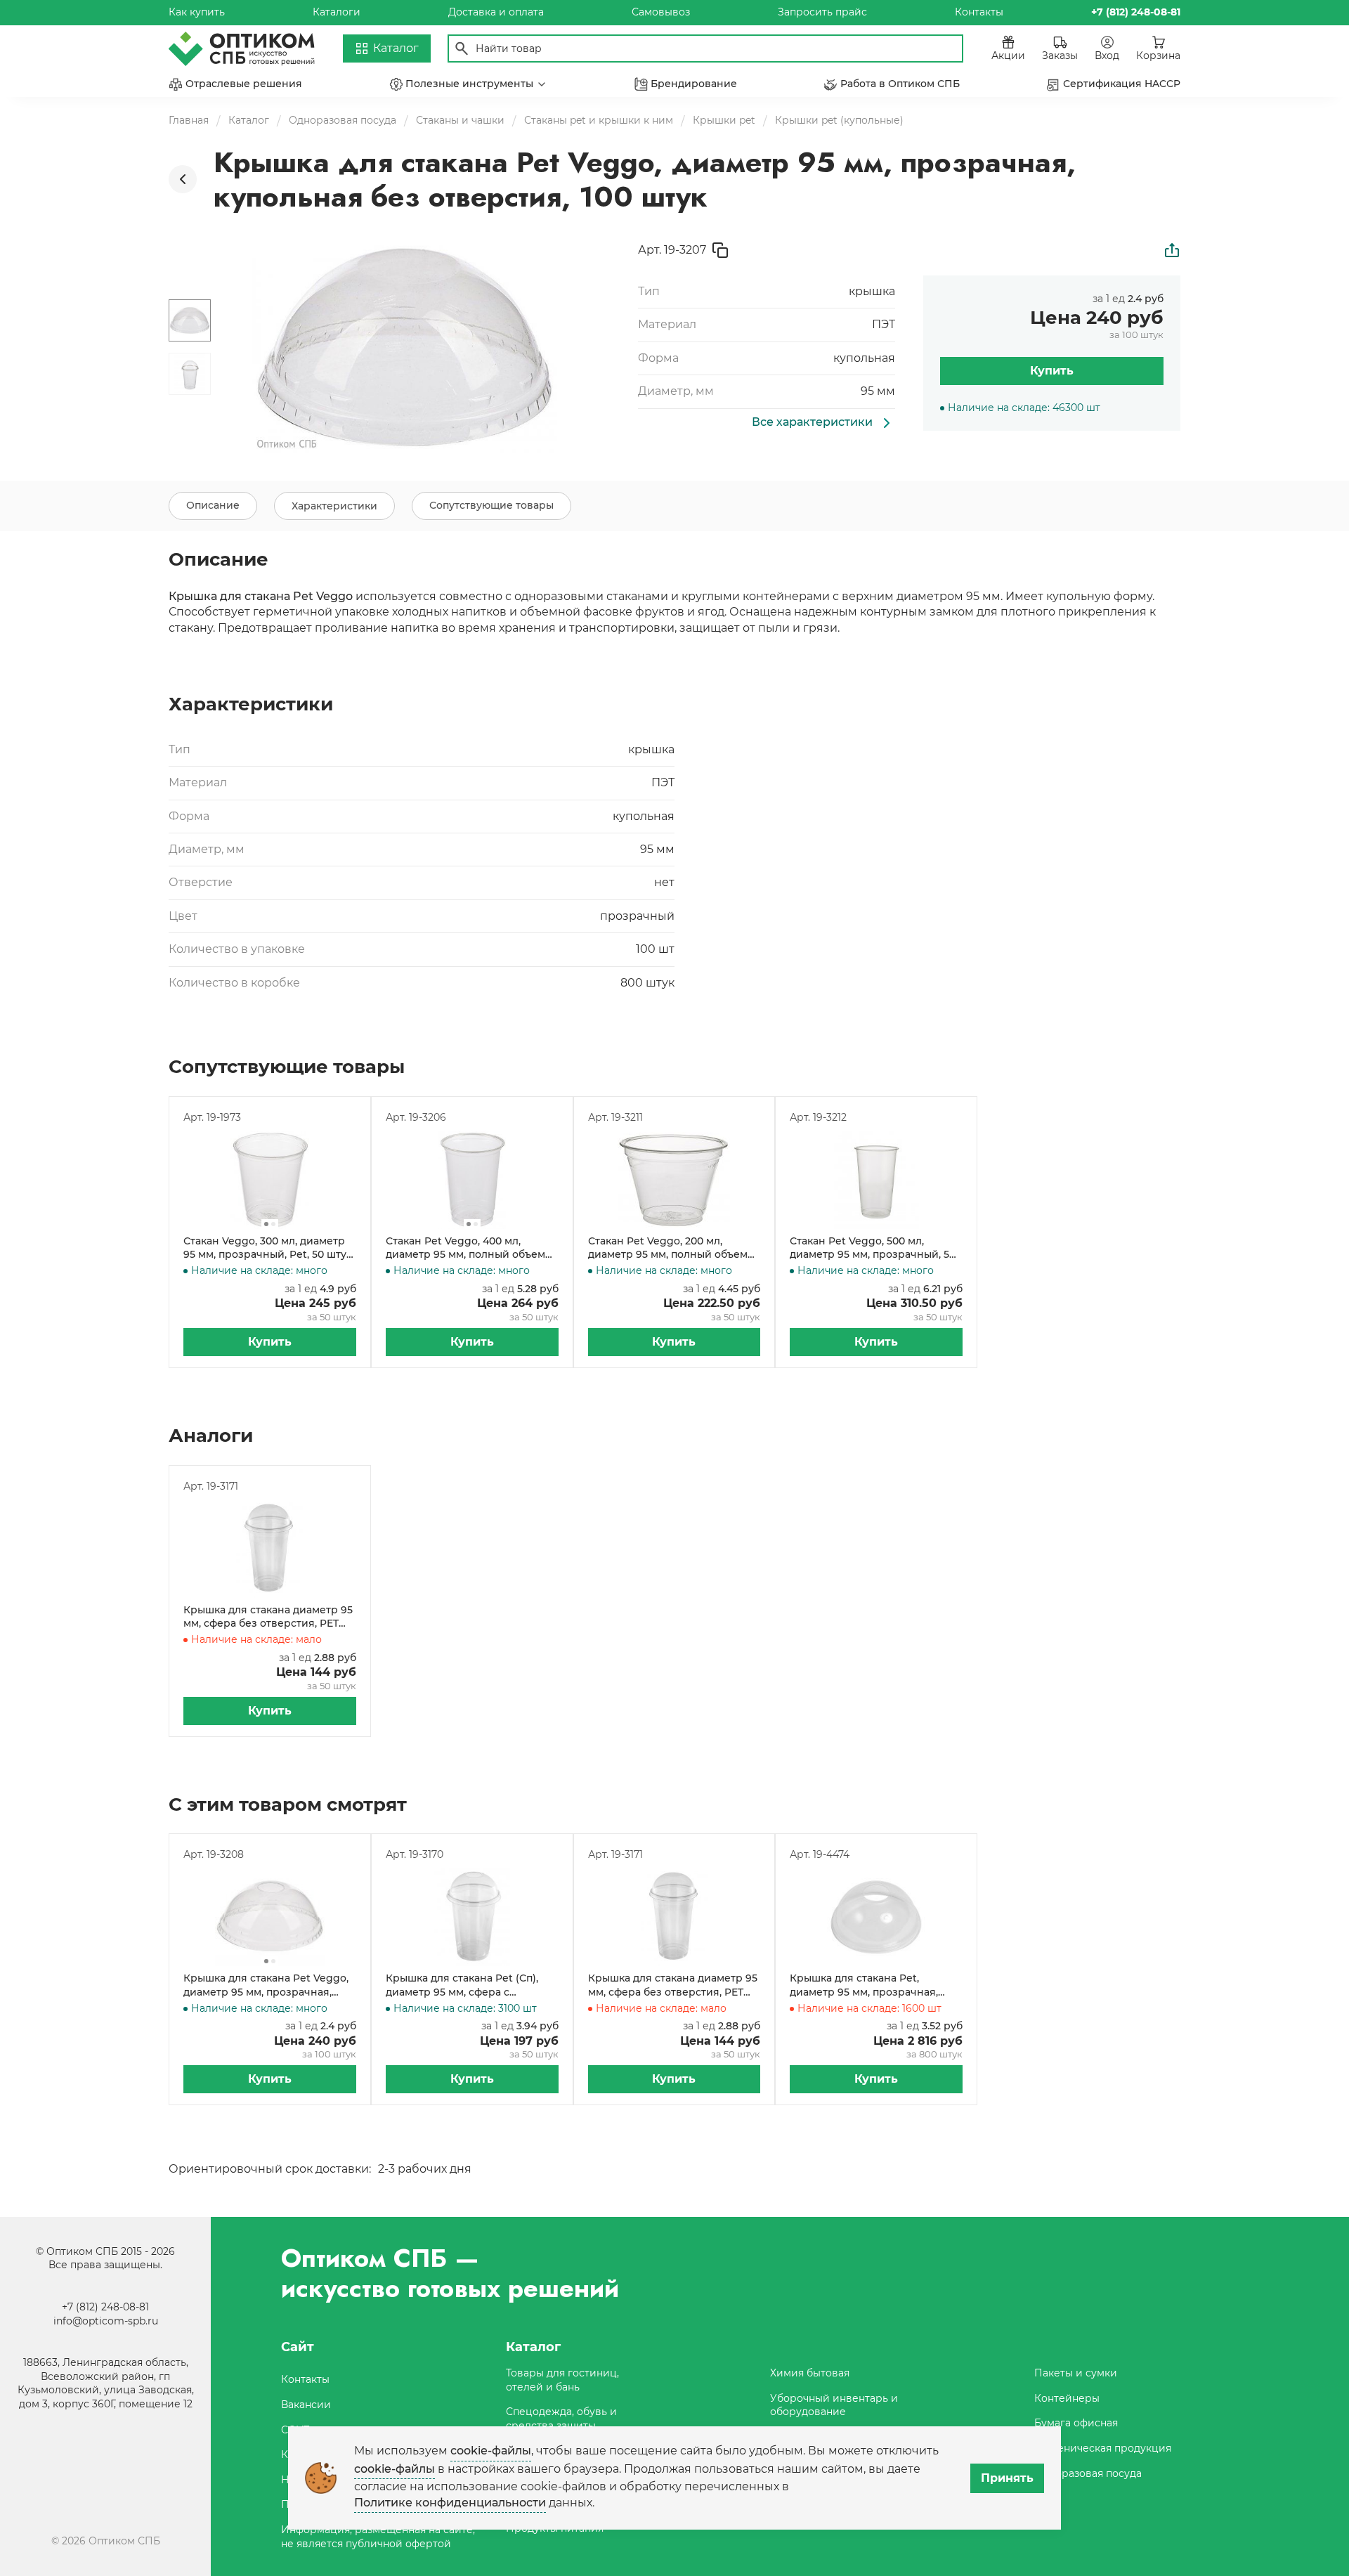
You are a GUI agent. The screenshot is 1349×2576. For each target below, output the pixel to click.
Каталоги (337, 12)
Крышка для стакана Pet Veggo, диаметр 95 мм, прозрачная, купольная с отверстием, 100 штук (266, 1985)
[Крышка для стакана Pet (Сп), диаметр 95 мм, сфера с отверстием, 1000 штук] (472, 1917)
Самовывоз (661, 12)
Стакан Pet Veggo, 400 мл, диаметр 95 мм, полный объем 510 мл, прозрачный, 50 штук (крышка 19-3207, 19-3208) (465, 1248)
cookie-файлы (491, 2451)
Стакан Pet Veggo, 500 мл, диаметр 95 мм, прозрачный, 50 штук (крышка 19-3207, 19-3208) (873, 1248)
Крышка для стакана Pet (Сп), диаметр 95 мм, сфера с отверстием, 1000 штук (462, 1985)
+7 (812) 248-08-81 (105, 2307)
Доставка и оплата (496, 12)
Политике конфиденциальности (450, 2503)
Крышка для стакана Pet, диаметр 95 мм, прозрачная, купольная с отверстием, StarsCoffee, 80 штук (864, 1985)
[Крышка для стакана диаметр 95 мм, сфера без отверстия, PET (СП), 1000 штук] (270, 1549)
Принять (1007, 2478)
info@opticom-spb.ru (106, 2321)
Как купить (197, 12)
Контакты (979, 12)
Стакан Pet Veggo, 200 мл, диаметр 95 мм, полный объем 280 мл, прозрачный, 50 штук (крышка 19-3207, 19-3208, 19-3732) (673, 1248)
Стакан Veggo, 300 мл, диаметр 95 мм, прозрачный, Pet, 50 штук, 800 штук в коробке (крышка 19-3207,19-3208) (269, 1248)
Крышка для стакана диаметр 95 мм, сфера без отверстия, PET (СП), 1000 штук (268, 1617)
